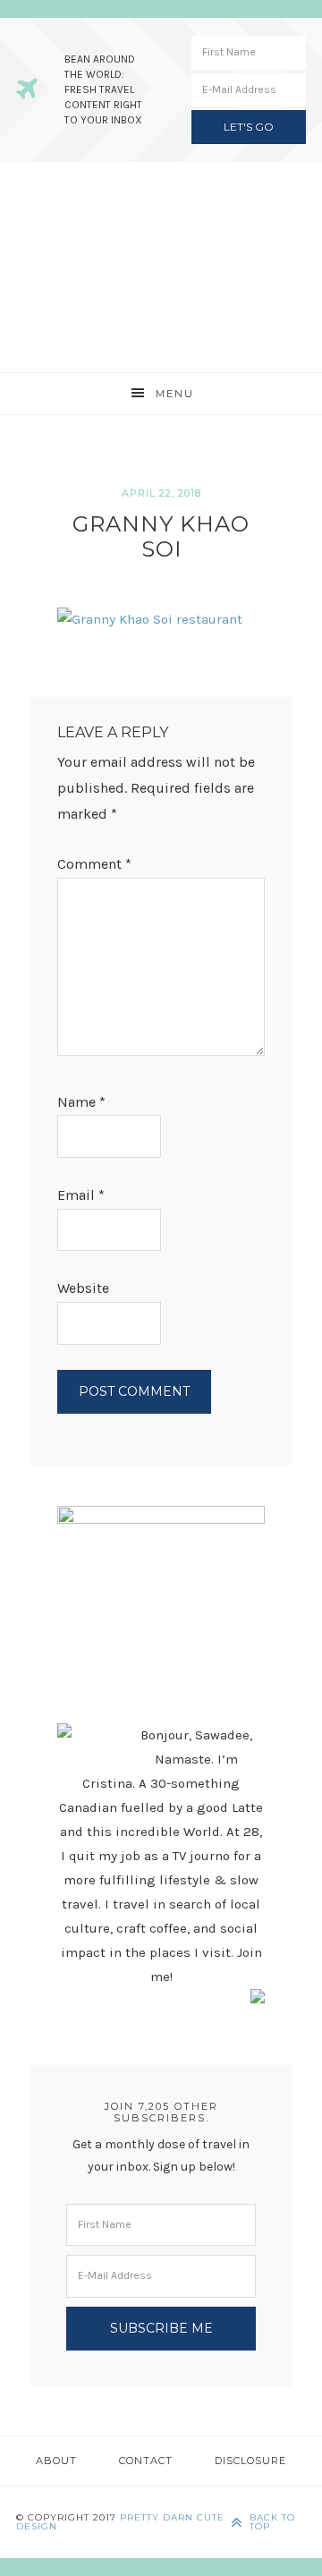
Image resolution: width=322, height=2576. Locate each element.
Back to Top (272, 2522)
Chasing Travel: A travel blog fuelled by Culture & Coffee (161, 267)
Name (81, 1102)
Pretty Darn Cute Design (120, 2522)
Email (81, 1195)
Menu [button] (175, 394)
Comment (94, 864)
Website (83, 1288)
